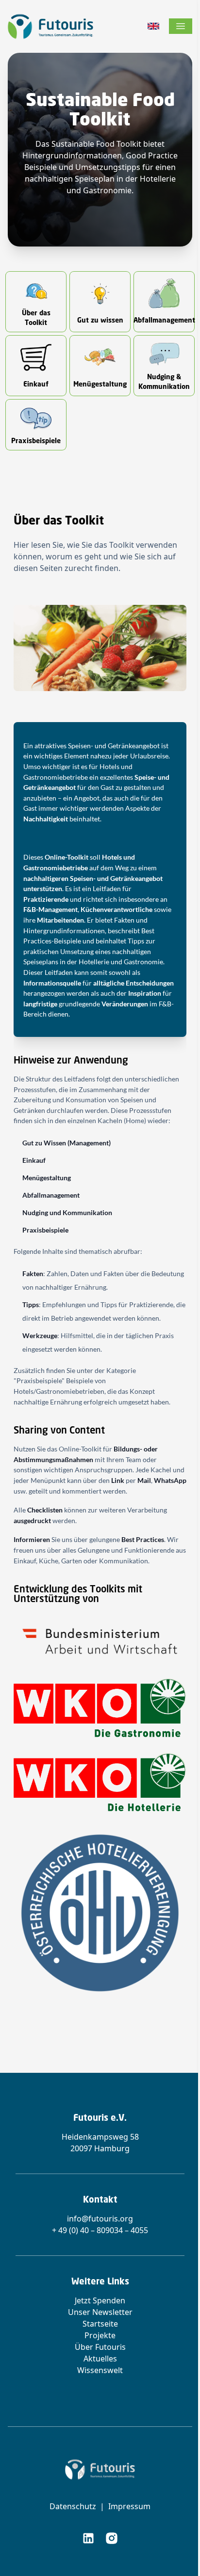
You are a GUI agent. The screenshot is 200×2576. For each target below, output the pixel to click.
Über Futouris (100, 2347)
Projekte (100, 2335)
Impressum (129, 2506)
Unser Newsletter (100, 2312)
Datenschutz (73, 2506)
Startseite (100, 2324)
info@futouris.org (100, 2219)
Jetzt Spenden (100, 2300)
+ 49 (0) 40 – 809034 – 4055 (100, 2230)
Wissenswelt (100, 2370)
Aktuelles (100, 2359)
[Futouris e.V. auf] (88, 2538)
